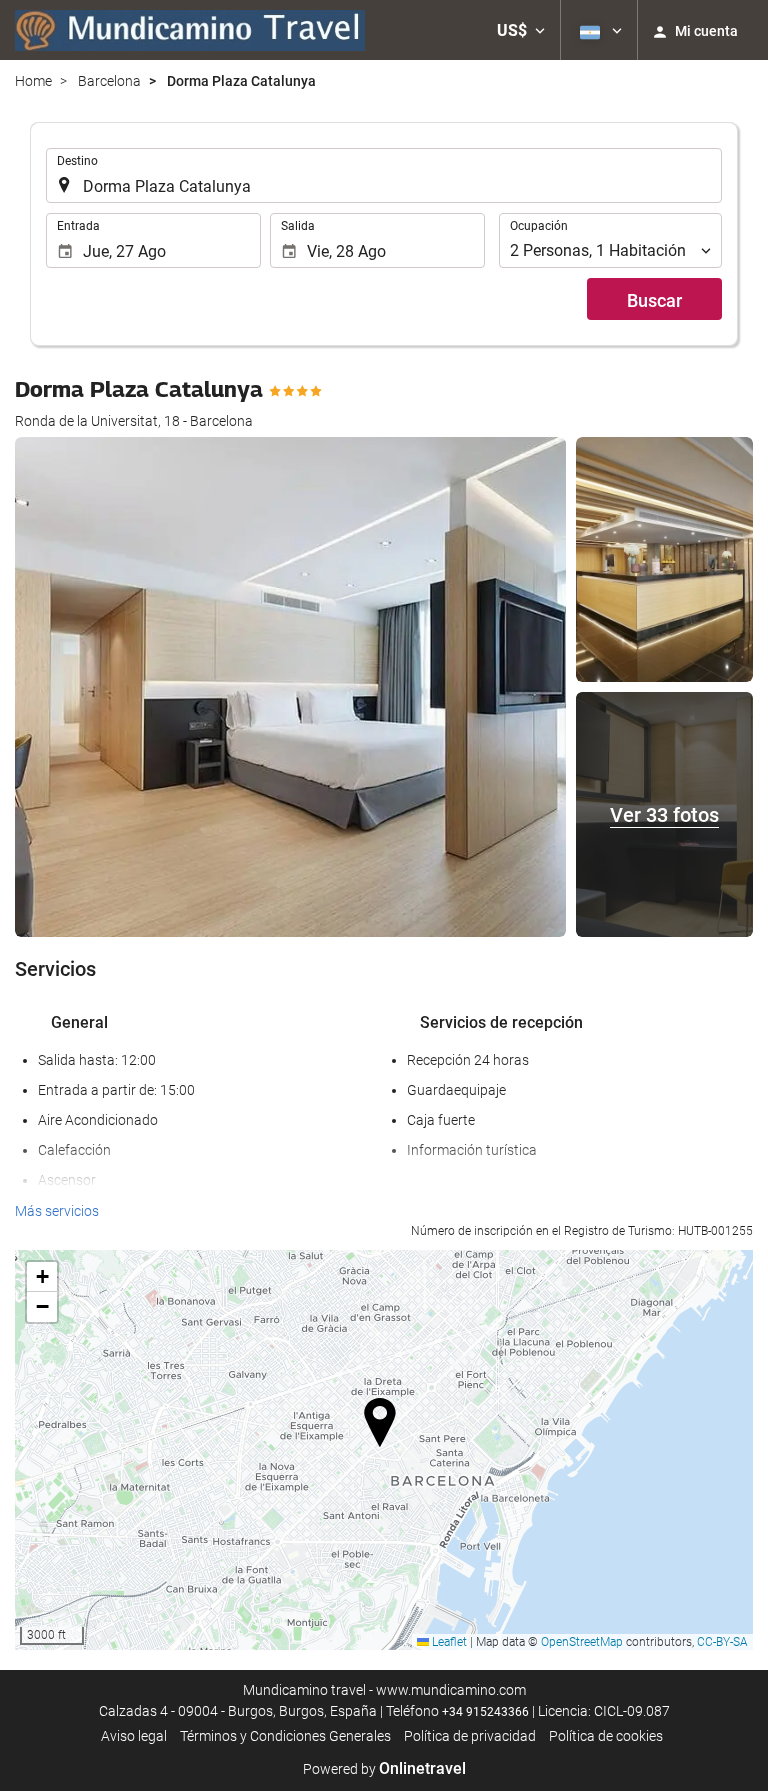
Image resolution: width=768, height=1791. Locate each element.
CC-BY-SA (722, 1642)
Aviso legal (134, 1736)
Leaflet (448, 1642)
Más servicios (57, 1211)
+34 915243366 (485, 1712)
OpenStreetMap (582, 1642)
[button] (521, 30)
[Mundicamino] (190, 30)
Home (33, 81)
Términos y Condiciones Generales (285, 1736)
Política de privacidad (470, 1736)
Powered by (384, 1769)
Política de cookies (606, 1736)
